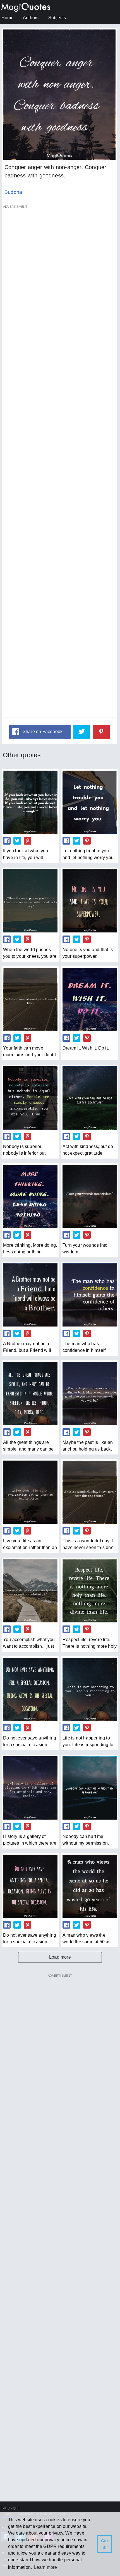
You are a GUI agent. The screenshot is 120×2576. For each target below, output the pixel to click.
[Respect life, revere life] (90, 1591)
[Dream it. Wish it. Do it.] (90, 999)
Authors (31, 18)
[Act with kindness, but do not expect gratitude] (90, 1098)
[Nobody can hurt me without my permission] (90, 1788)
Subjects (57, 18)
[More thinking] (30, 1196)
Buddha (13, 192)
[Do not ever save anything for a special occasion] (30, 1886)
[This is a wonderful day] (90, 1492)
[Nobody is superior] (30, 1098)
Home (8, 18)
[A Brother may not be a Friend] (30, 1295)
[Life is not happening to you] (90, 1689)
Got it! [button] (105, 2544)
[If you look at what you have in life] (30, 802)
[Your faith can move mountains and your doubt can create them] (30, 999)
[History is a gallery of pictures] (30, 1788)
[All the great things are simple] (30, 1393)
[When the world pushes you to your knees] (30, 901)
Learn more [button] (46, 2567)
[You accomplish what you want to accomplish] (30, 1591)
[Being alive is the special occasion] (30, 1689)
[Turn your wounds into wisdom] (90, 1196)
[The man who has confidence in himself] (90, 1295)
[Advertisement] (59, 464)
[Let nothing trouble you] (90, 802)
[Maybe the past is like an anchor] (90, 1393)
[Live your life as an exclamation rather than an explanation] (30, 1492)
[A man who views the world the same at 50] (90, 1886)
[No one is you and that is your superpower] (90, 901)
